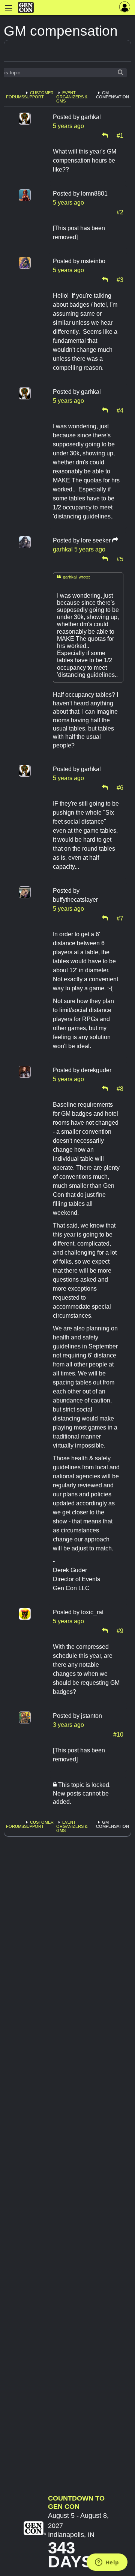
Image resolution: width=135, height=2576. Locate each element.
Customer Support (39, 95)
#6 (120, 787)
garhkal (63, 549)
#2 (120, 212)
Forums (15, 97)
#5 (120, 559)
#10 (118, 1734)
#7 (120, 918)
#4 (120, 410)
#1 (120, 135)
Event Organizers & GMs (72, 97)
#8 (120, 1088)
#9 (120, 1630)
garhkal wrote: (73, 577)
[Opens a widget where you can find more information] (107, 2563)
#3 (120, 279)
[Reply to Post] (105, 135)
